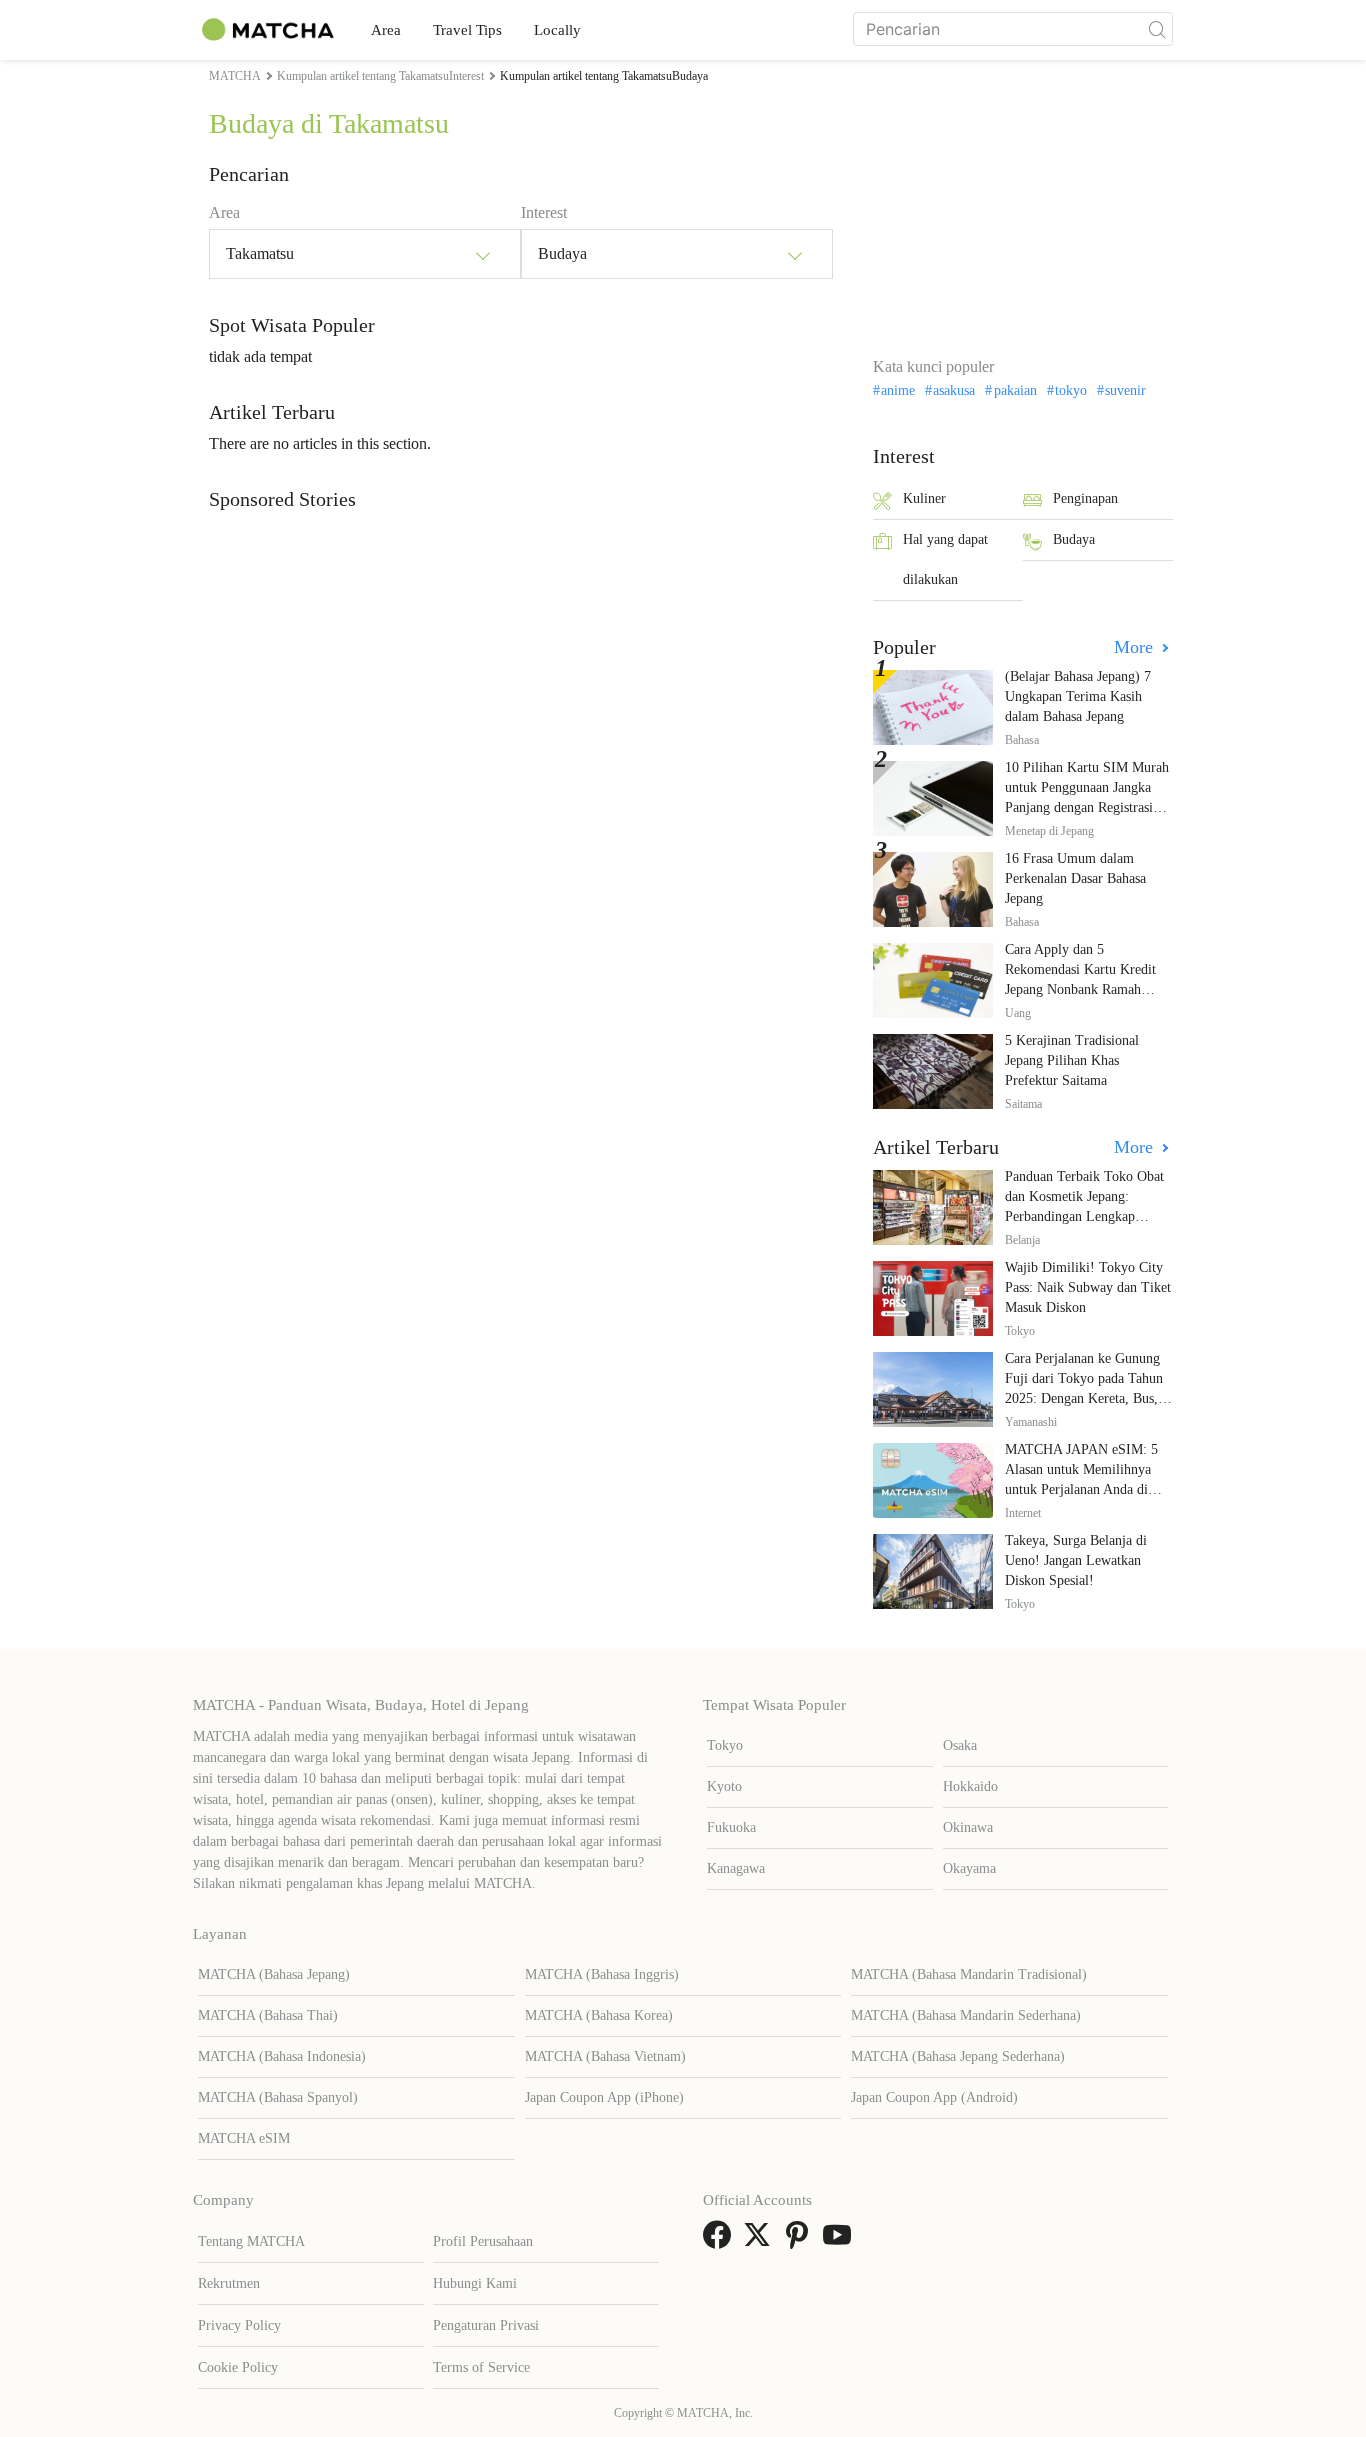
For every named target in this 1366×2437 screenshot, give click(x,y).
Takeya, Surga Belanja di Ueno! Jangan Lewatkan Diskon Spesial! (1076, 1560)
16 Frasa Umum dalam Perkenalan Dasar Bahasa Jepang (1075, 878)
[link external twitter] (761, 2241)
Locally (557, 30)
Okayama (969, 1868)
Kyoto (724, 1786)
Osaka (960, 1745)
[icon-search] (1157, 29)
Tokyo (725, 1745)
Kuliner (924, 498)
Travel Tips (467, 30)
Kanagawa (736, 1868)
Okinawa (968, 1827)
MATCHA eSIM (244, 2138)
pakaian (1015, 391)
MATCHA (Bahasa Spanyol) (278, 2097)
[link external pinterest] (801, 2241)
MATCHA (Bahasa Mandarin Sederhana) (966, 2015)
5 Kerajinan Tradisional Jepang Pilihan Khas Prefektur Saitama (1072, 1060)
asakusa (954, 391)
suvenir (1125, 391)
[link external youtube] (841, 2241)
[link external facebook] (721, 2241)
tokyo (1071, 391)
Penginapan (1085, 498)
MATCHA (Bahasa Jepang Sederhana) (958, 2056)
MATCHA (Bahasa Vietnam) (605, 2056)
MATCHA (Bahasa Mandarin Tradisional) (969, 1974)
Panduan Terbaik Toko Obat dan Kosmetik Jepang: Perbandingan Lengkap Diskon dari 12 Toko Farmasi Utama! (1088, 1216)
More (1136, 647)
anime (898, 391)
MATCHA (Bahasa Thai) (268, 2015)
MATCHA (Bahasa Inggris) (602, 1974)
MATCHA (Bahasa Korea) (599, 2015)
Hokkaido (970, 1786)
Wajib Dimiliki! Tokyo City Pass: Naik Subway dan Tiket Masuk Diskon (1088, 1287)
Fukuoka (731, 1827)
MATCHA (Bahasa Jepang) (274, 1974)
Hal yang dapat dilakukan (945, 559)
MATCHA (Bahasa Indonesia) (282, 2056)
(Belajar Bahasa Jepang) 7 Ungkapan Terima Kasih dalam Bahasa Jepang (1078, 696)
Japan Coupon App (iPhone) (604, 2097)
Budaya (1074, 539)
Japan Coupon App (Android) (934, 2097)
